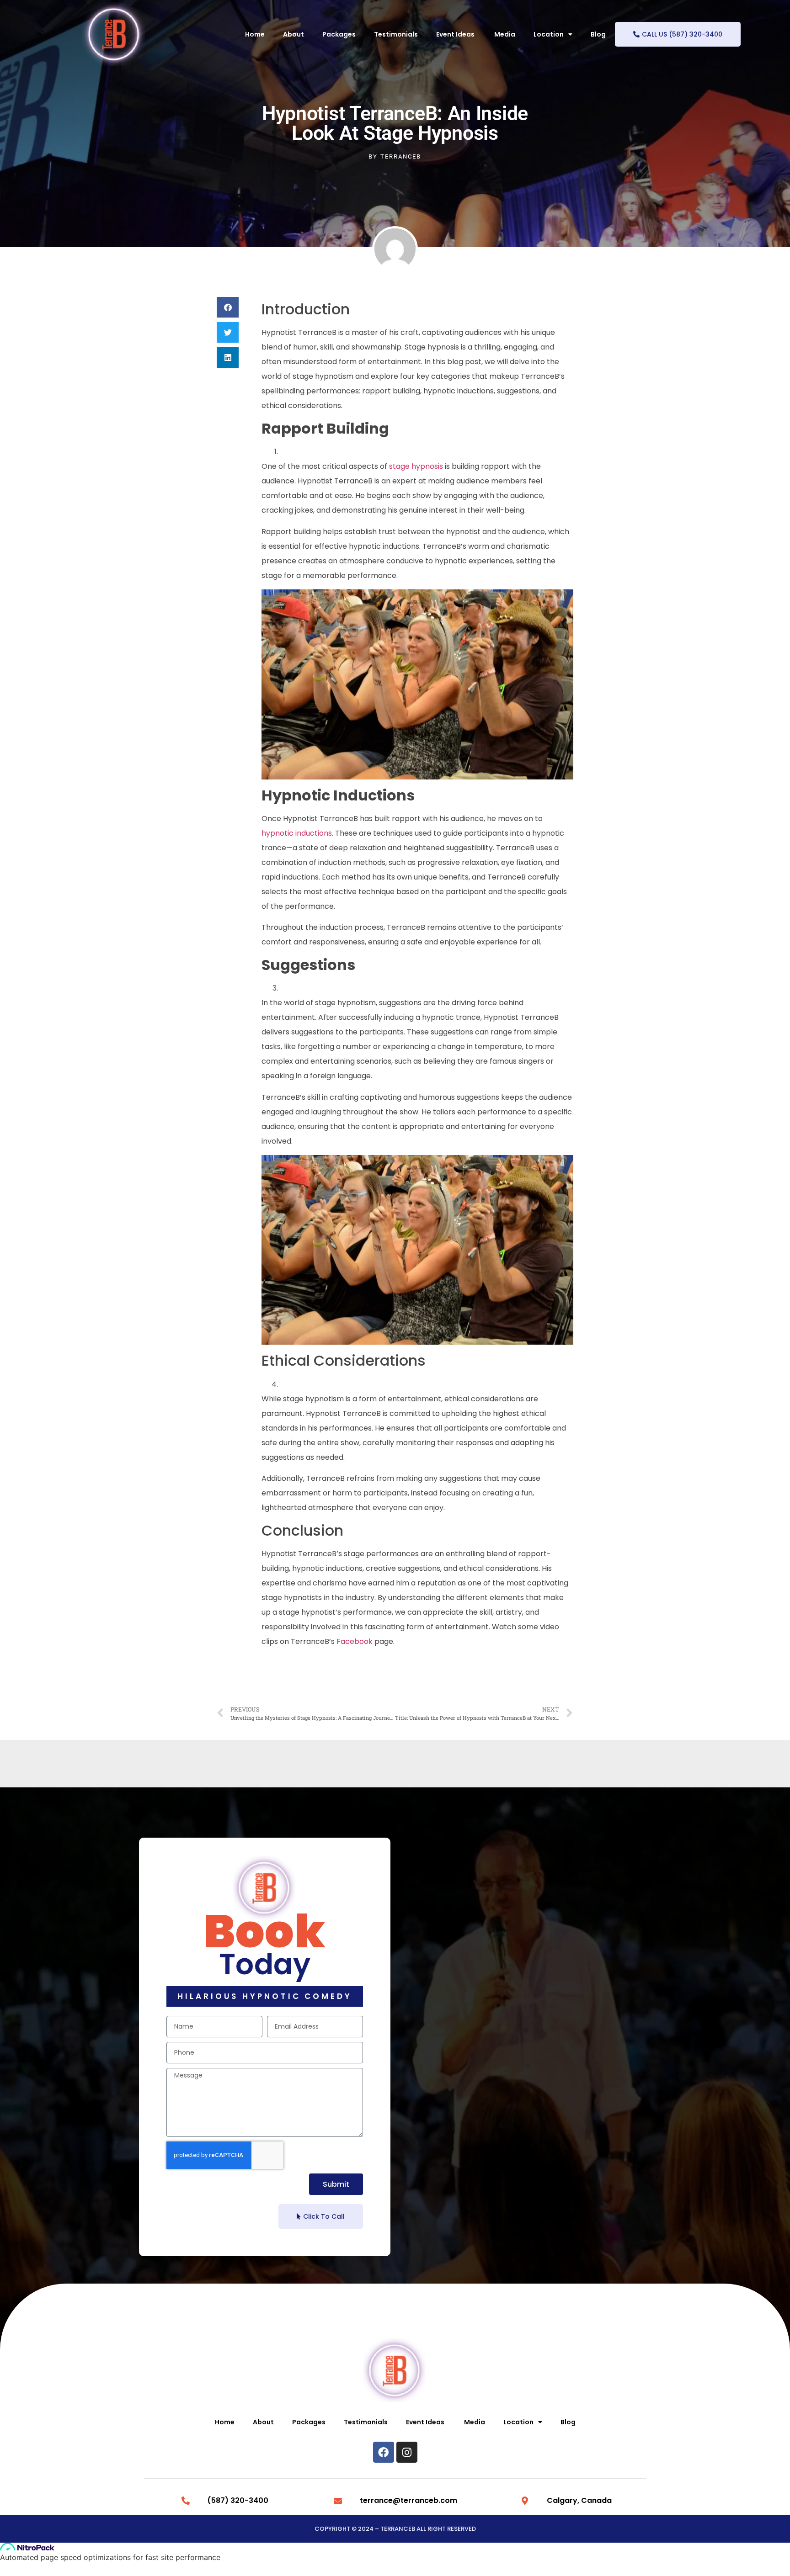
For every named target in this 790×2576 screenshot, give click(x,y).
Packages (339, 34)
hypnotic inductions (297, 833)
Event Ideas (456, 34)
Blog (598, 34)
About (294, 34)
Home (255, 34)
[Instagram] (407, 2452)
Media (505, 34)
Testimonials (396, 34)
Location (549, 34)
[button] (228, 307)
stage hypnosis (416, 466)
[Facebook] (384, 2452)
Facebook (355, 1641)
